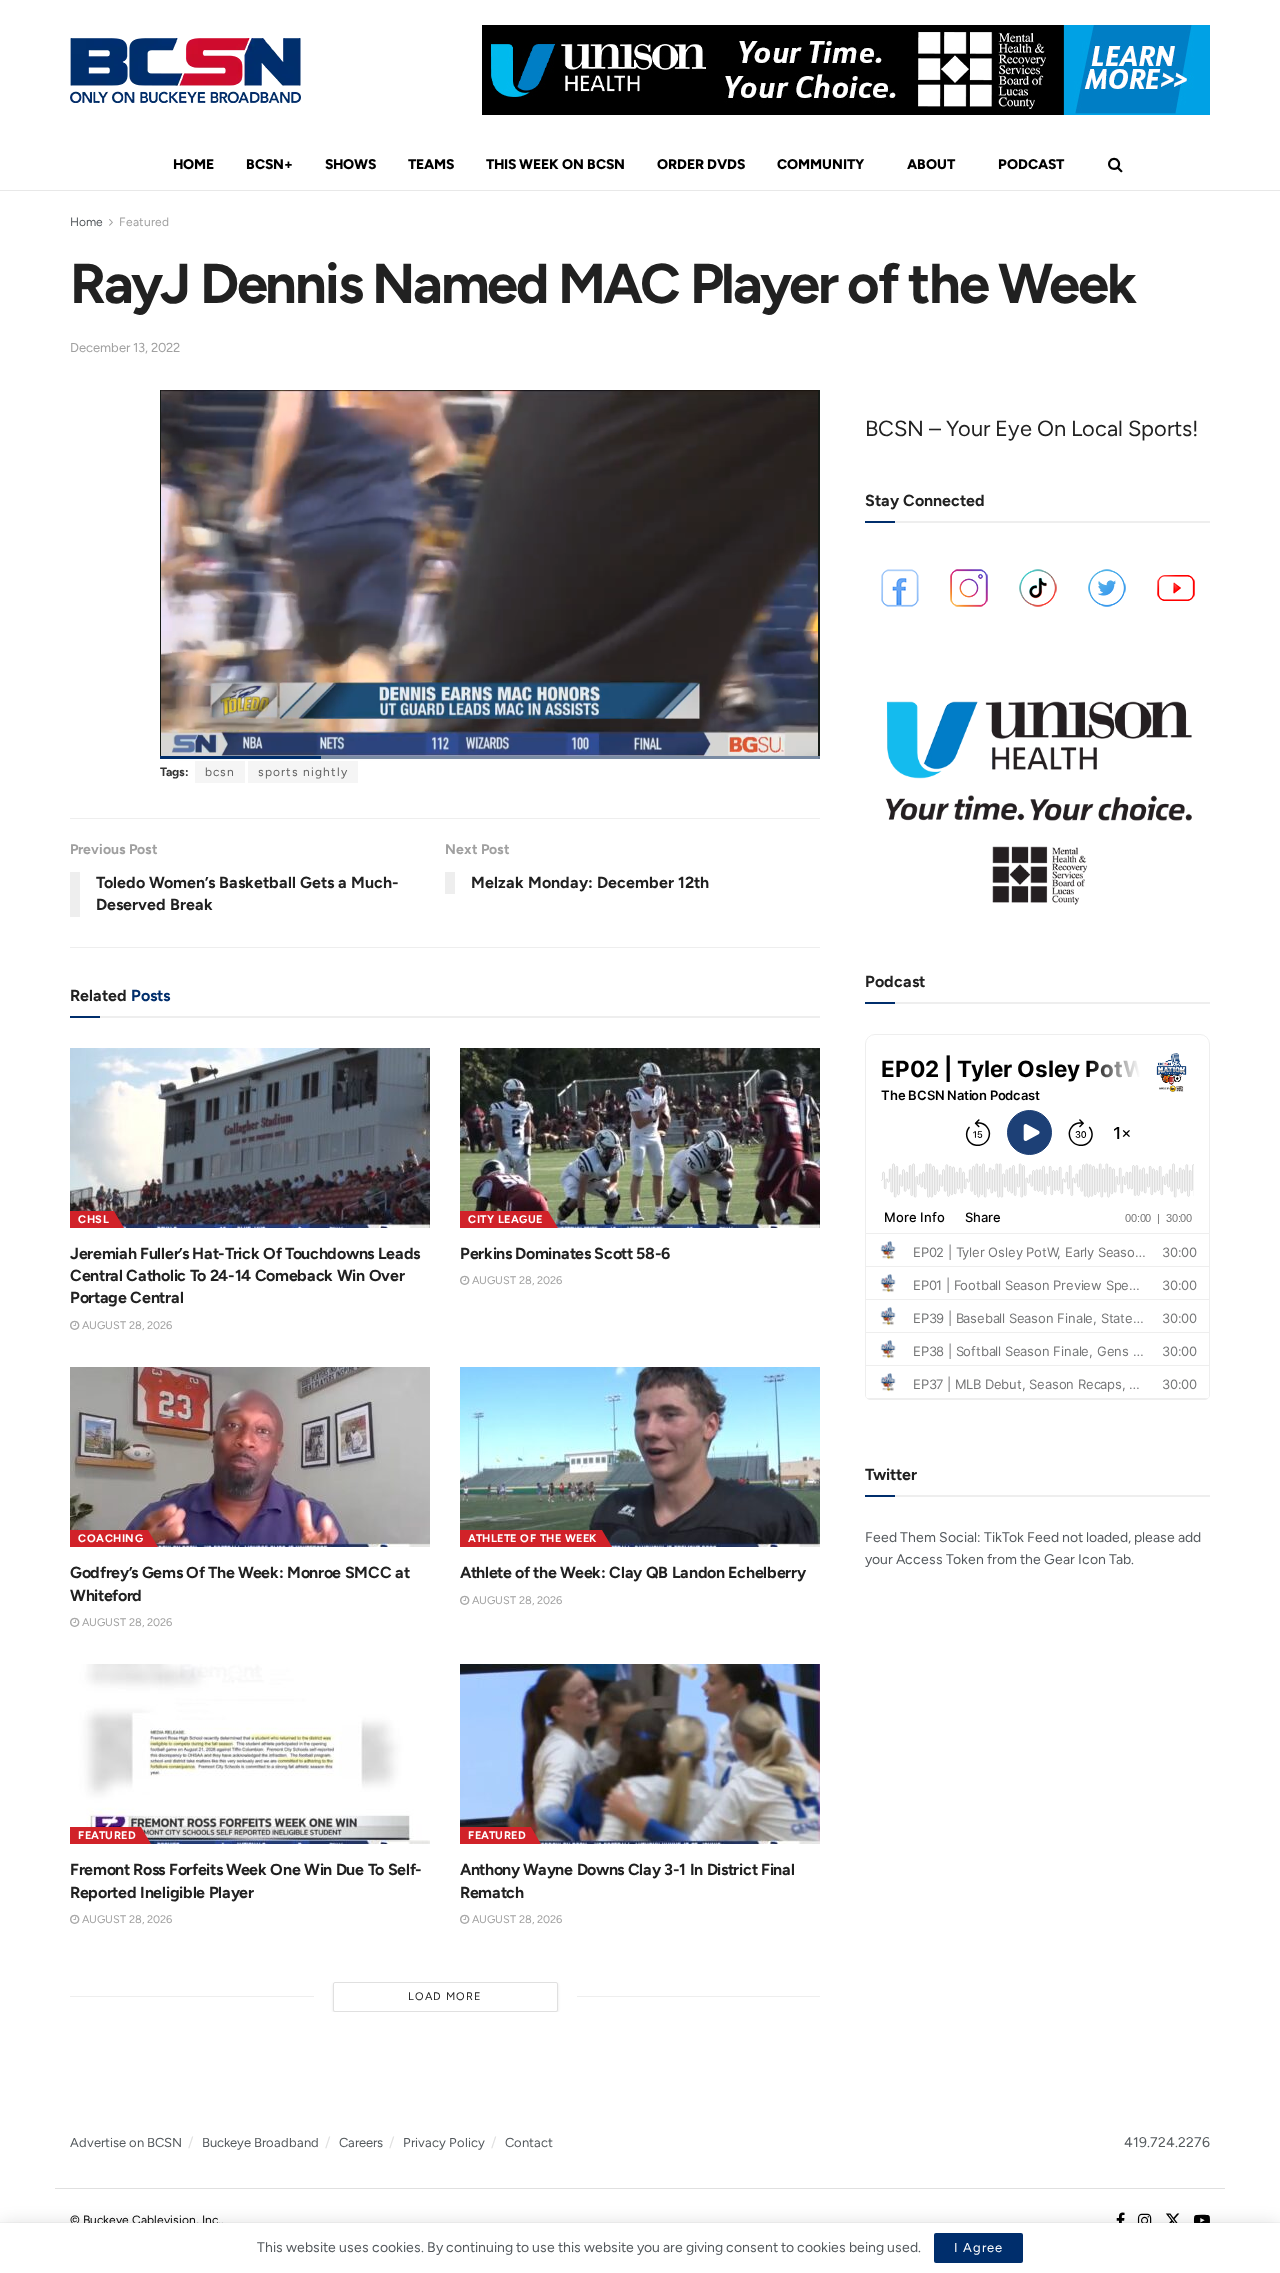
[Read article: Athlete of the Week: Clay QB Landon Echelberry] (640, 1457)
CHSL (93, 1219)
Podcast (1031, 164)
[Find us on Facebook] (1120, 2221)
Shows (350, 164)
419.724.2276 (1167, 2142)
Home (193, 164)
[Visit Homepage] (185, 70)
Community (820, 164)
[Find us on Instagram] (1145, 2221)
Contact (529, 2142)
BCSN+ (269, 164)
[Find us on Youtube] (1202, 2221)
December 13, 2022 (125, 347)
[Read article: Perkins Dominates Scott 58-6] (640, 1138)
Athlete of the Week (532, 1538)
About (931, 164)
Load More (445, 1996)
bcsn (220, 772)
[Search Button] (1115, 165)
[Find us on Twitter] (1173, 2221)
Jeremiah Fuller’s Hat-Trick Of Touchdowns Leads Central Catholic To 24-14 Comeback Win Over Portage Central (245, 1276)
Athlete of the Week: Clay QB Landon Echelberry (632, 1572)
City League (505, 1219)
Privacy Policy (444, 2142)
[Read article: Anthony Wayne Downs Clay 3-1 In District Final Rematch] (640, 1754)
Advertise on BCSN (126, 2142)
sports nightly (303, 772)
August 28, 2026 (125, 1325)
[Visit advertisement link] (846, 70)
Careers (361, 2142)
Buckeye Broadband (260, 2142)
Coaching (110, 1538)
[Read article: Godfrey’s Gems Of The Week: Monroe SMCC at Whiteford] (250, 1457)
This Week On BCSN (555, 164)
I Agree (978, 2247)
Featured (144, 222)
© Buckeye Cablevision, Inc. (145, 2220)
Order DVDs (701, 164)
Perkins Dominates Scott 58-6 (565, 1253)
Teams (431, 164)
